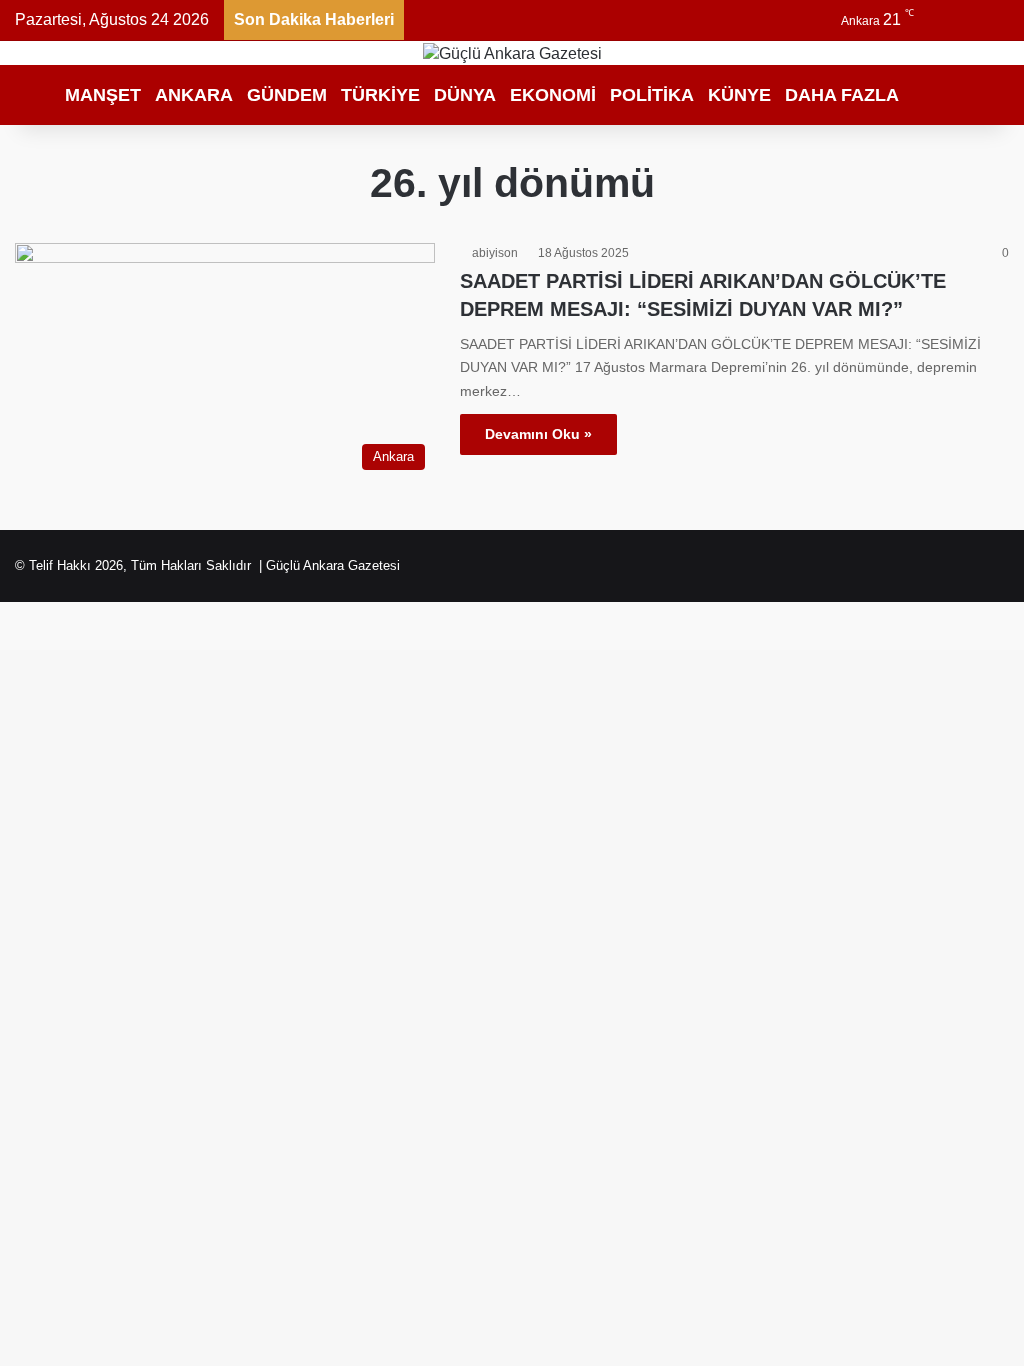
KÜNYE (739, 95)
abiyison (495, 253)
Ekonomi (553, 95)
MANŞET (103, 95)
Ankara (194, 95)
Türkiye (380, 95)
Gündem (287, 95)
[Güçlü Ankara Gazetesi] (512, 53)
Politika (652, 95)
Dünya (465, 95)
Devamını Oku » (538, 434)
